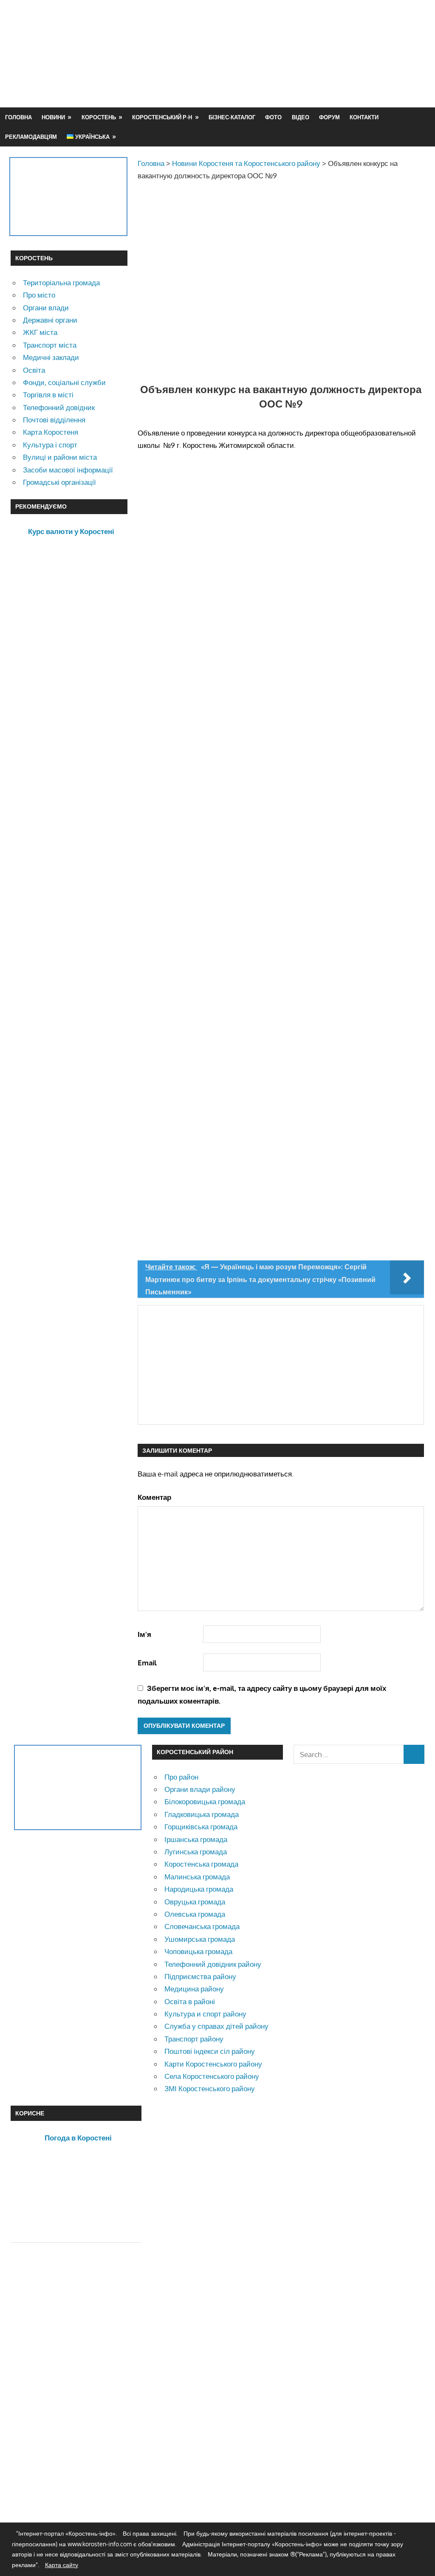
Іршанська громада (196, 1839)
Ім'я (144, 1634)
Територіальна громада (61, 283)
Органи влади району (200, 1789)
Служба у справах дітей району (216, 2026)
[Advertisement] (270, 74)
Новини (53, 117)
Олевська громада (195, 1914)
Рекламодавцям (31, 137)
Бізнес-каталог (232, 117)
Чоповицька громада (198, 1951)
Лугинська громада (196, 1852)
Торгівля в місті (48, 395)
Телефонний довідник (59, 407)
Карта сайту (62, 2565)
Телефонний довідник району (213, 1964)
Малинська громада (197, 1877)
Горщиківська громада (201, 1827)
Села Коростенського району (212, 2076)
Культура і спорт (50, 445)
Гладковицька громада (202, 1814)
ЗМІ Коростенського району (210, 2088)
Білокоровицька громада (205, 1801)
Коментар (154, 1497)
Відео (301, 117)
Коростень (99, 117)
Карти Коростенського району (213, 2064)
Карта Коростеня (51, 432)
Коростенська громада (201, 1864)
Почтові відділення (54, 420)
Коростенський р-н (162, 117)
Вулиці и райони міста (60, 457)
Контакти (364, 117)
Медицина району (194, 1989)
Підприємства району (200, 1976)
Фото (273, 117)
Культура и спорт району (205, 2014)
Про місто (39, 295)
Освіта (34, 370)
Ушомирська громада (200, 1939)
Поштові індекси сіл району (210, 2051)
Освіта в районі (190, 2001)
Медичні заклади (51, 357)
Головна (18, 117)
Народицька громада (199, 1889)
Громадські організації (59, 482)
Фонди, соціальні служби (64, 382)
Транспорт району (194, 2039)
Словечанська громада (202, 1926)
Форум (329, 117)
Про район (181, 1777)
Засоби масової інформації (68, 470)
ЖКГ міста (40, 332)
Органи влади (46, 308)
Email (147, 1663)
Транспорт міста (50, 345)
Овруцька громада (195, 1902)
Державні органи (50, 320)
